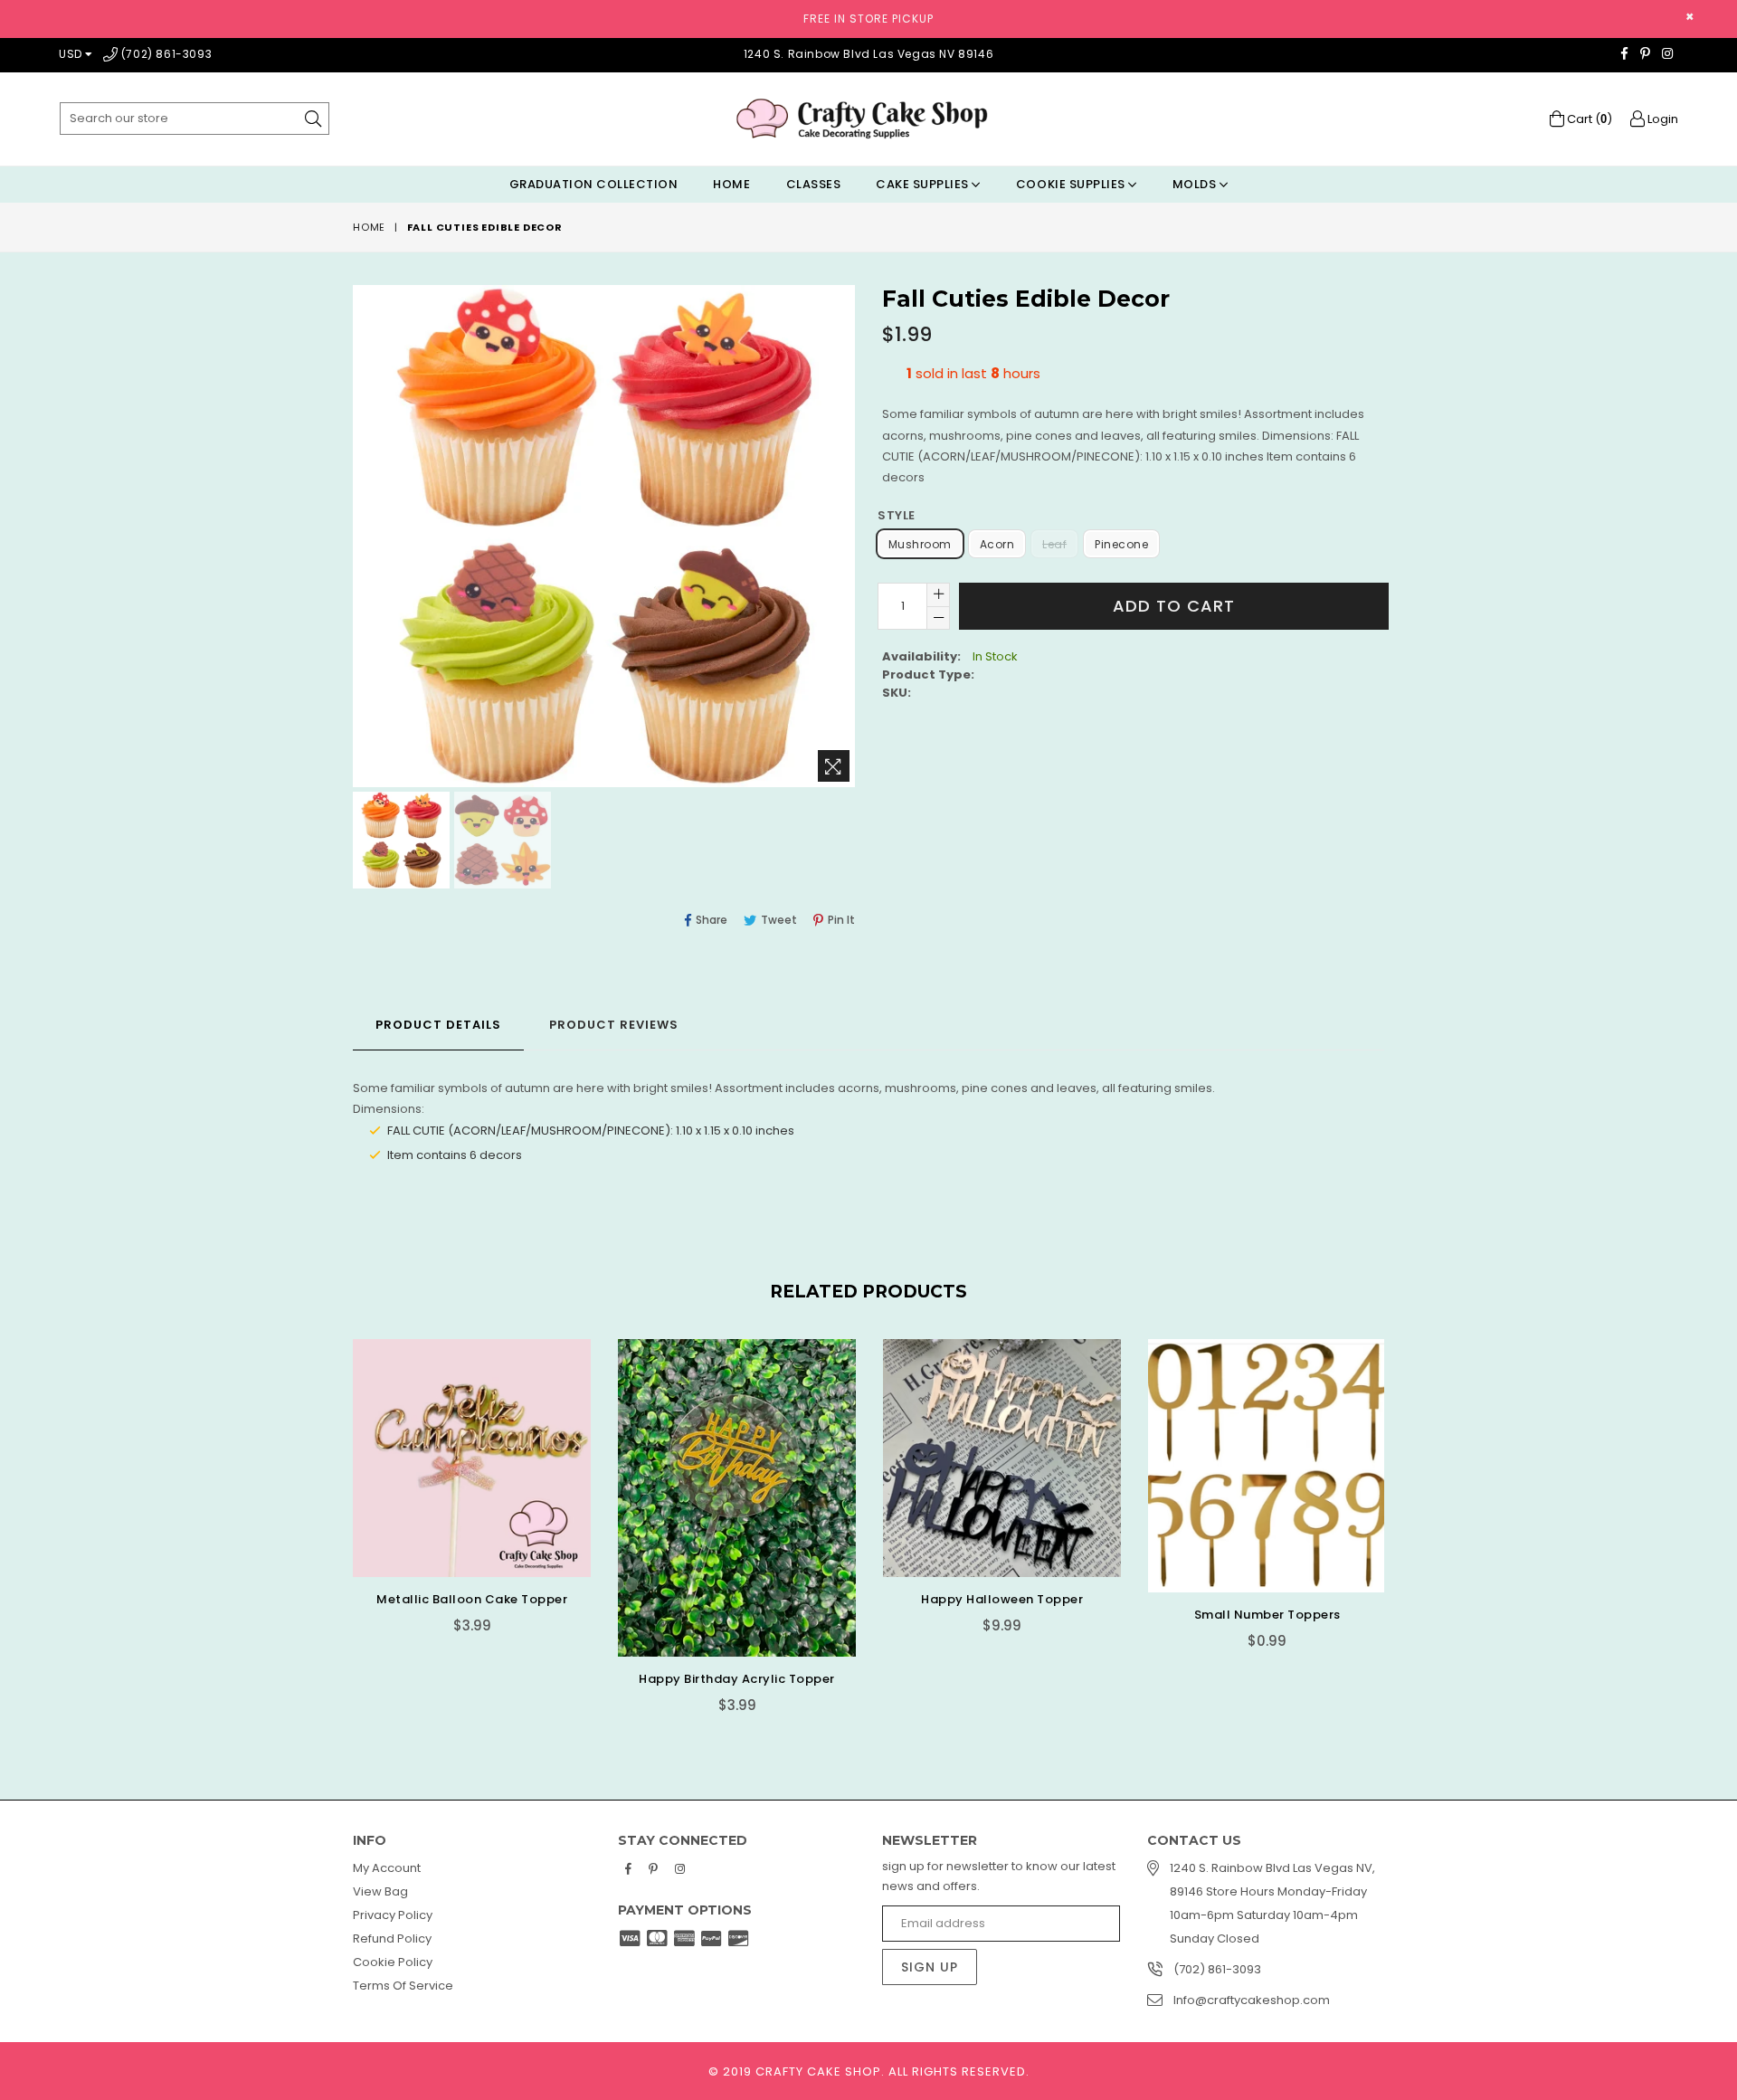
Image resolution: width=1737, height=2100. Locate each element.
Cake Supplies (924, 184)
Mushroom (920, 544)
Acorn (997, 544)
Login (1661, 119)
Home (731, 184)
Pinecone (1121, 544)
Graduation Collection (594, 184)
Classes (814, 184)
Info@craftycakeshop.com (1252, 2000)
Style (897, 515)
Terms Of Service (403, 1986)
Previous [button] (335, 1513)
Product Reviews (614, 1025)
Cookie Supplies (1072, 184)
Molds (1196, 184)
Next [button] (1402, 1513)
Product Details (438, 1025)
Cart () (1588, 119)
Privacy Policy (393, 1915)
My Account (387, 1868)
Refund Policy (392, 1938)
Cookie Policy (393, 1962)
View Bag (380, 1891)
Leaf (1054, 544)
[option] (399, 843)
